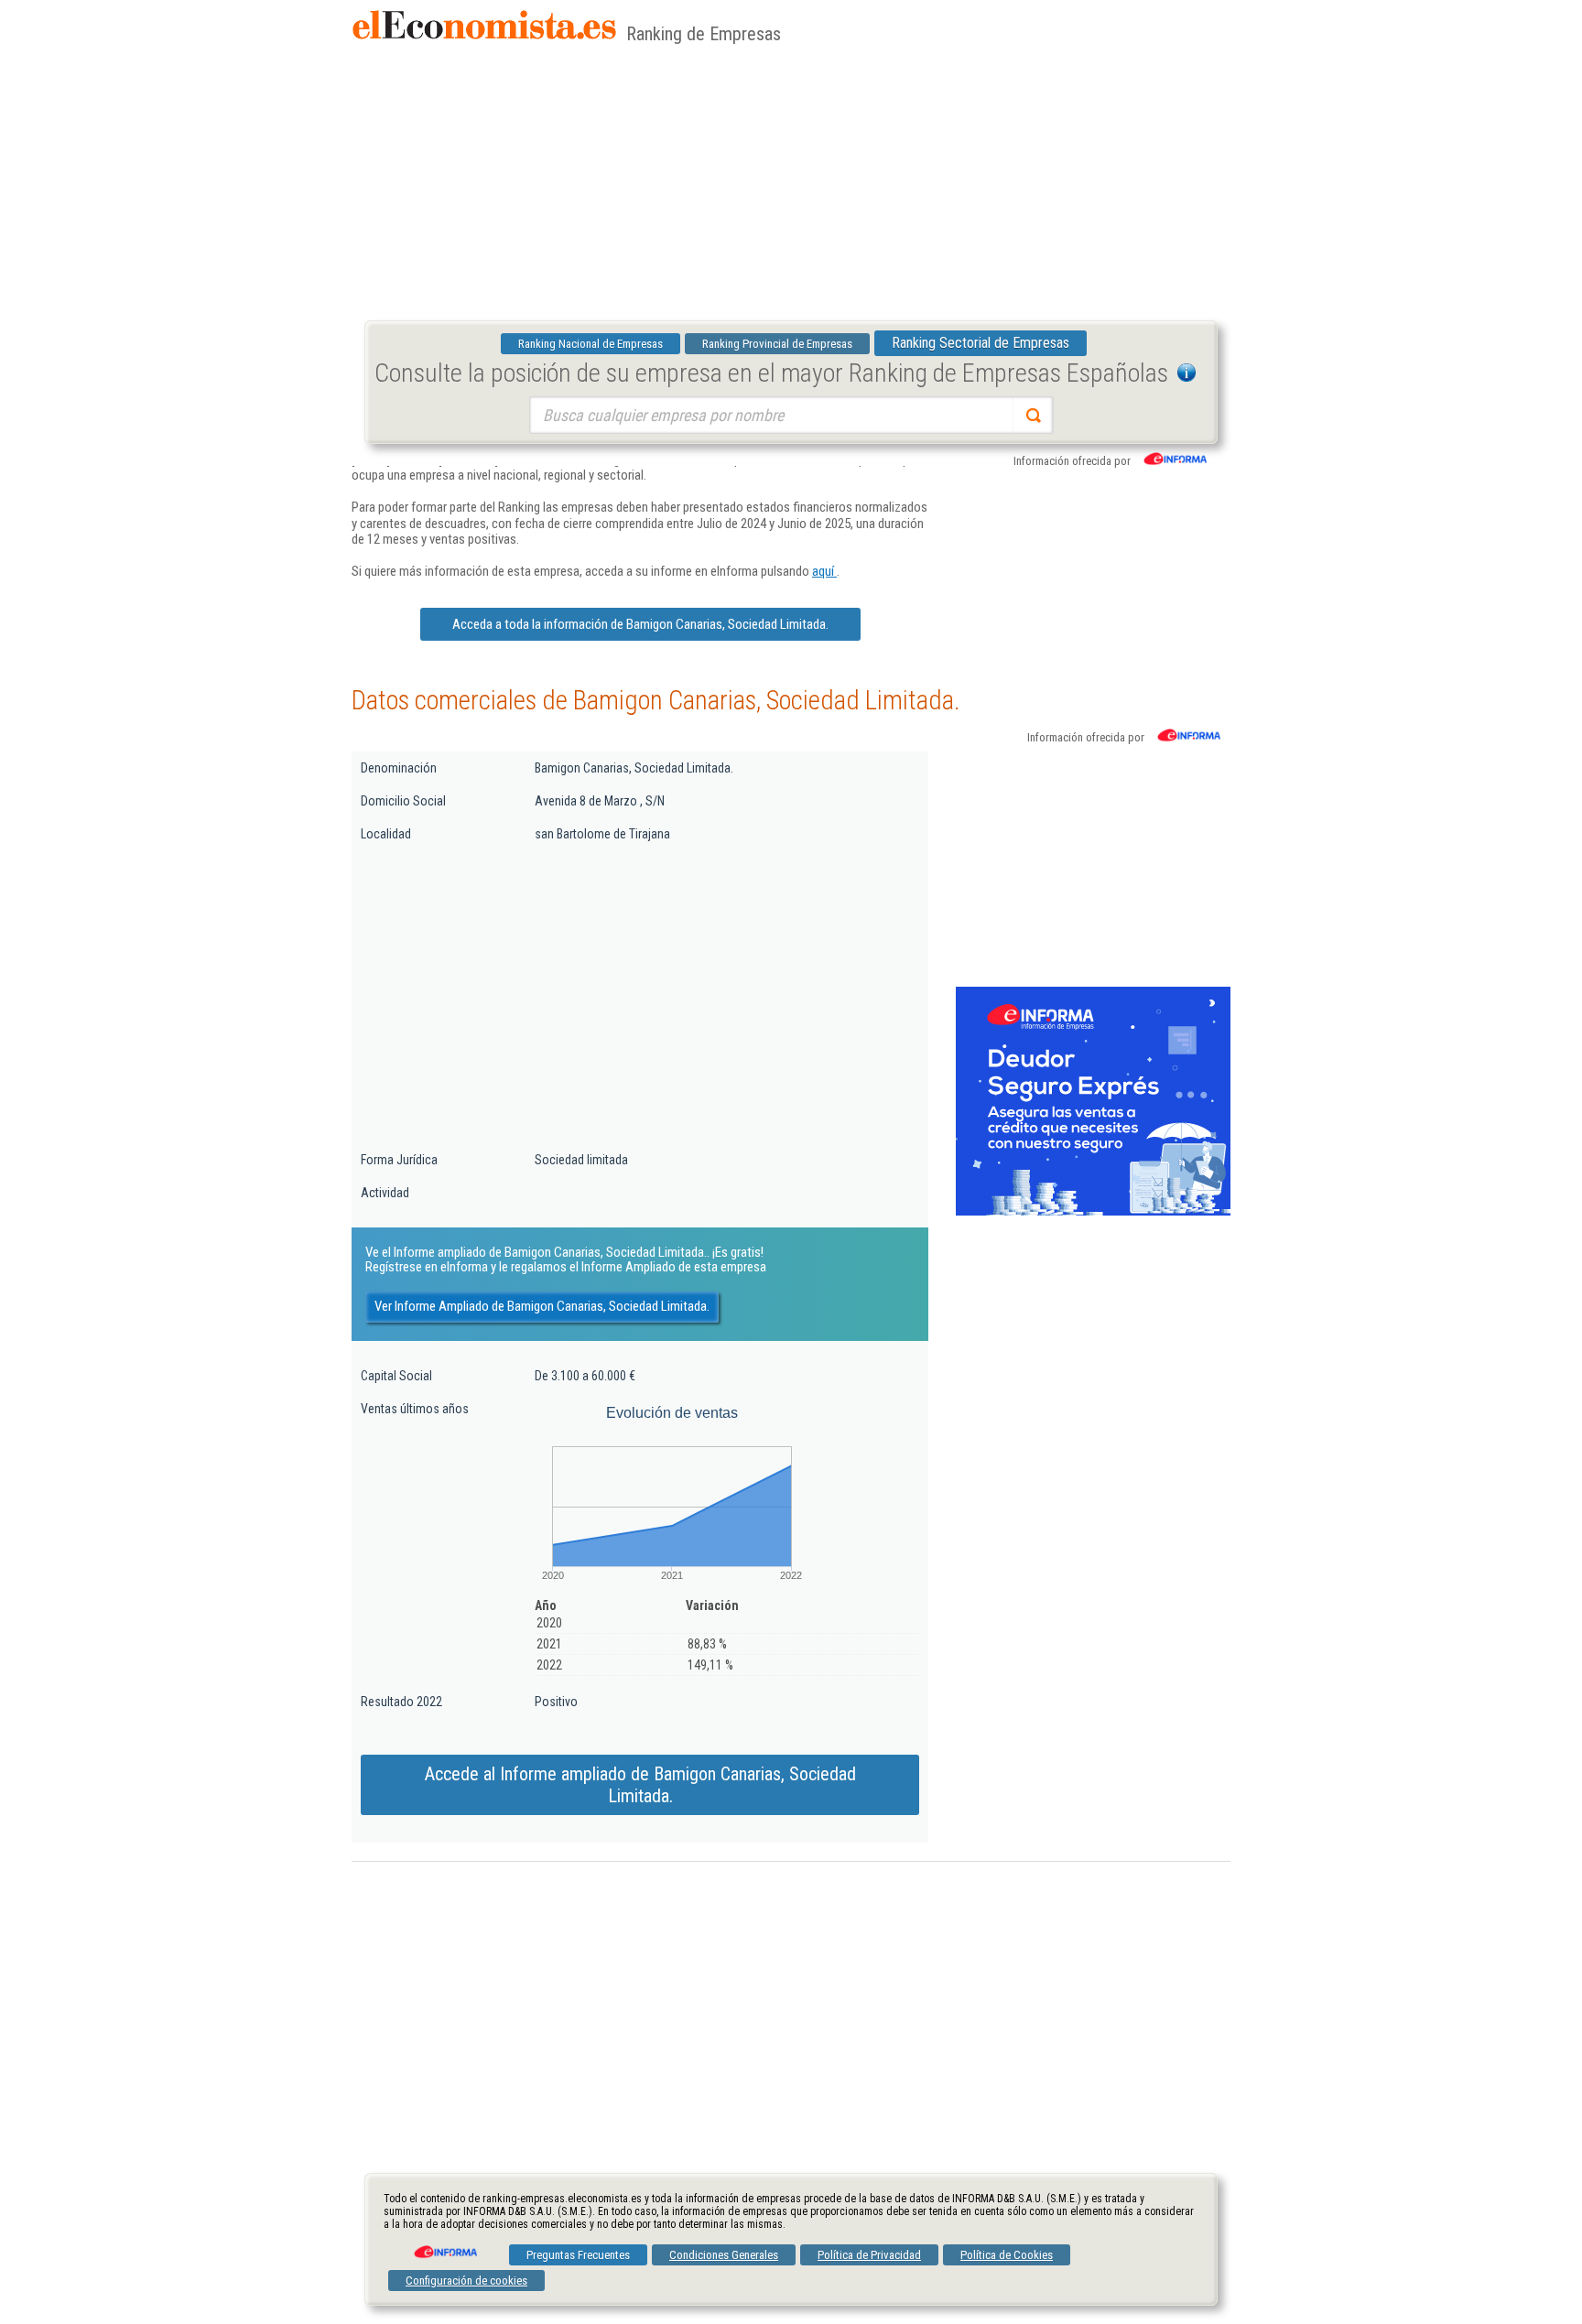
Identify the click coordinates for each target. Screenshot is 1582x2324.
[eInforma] (444, 2245)
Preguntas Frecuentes (578, 2255)
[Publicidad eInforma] (1093, 1212)
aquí (824, 571)
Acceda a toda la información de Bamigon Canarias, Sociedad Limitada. (640, 624)
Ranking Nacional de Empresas (591, 344)
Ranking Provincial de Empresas (777, 344)
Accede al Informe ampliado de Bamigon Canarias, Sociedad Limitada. (640, 1785)
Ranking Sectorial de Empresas (981, 343)
